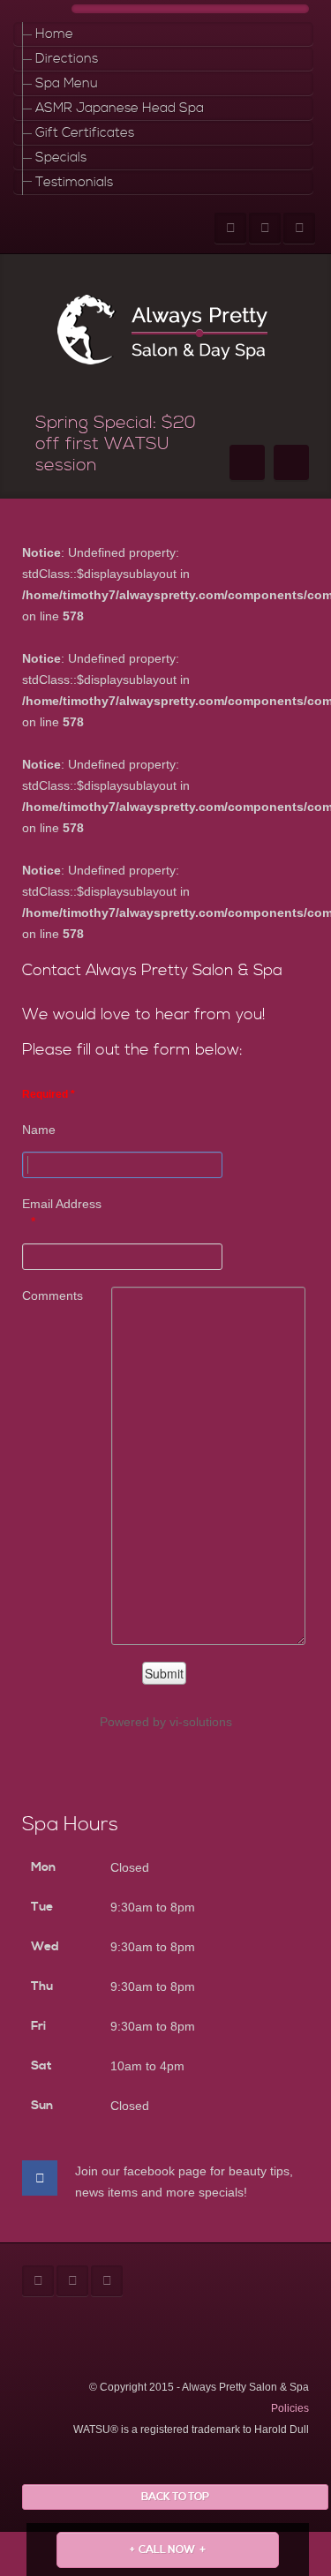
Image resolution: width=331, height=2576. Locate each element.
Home (54, 34)
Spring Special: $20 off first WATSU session (116, 444)
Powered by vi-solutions (166, 1722)
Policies (290, 2408)
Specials (61, 158)
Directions (67, 59)
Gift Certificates (85, 133)
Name (39, 1130)
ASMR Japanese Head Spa (120, 108)
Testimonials (74, 182)
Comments (53, 1296)
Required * (49, 1094)
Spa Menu (67, 83)
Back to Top (175, 2497)
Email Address (62, 1204)
